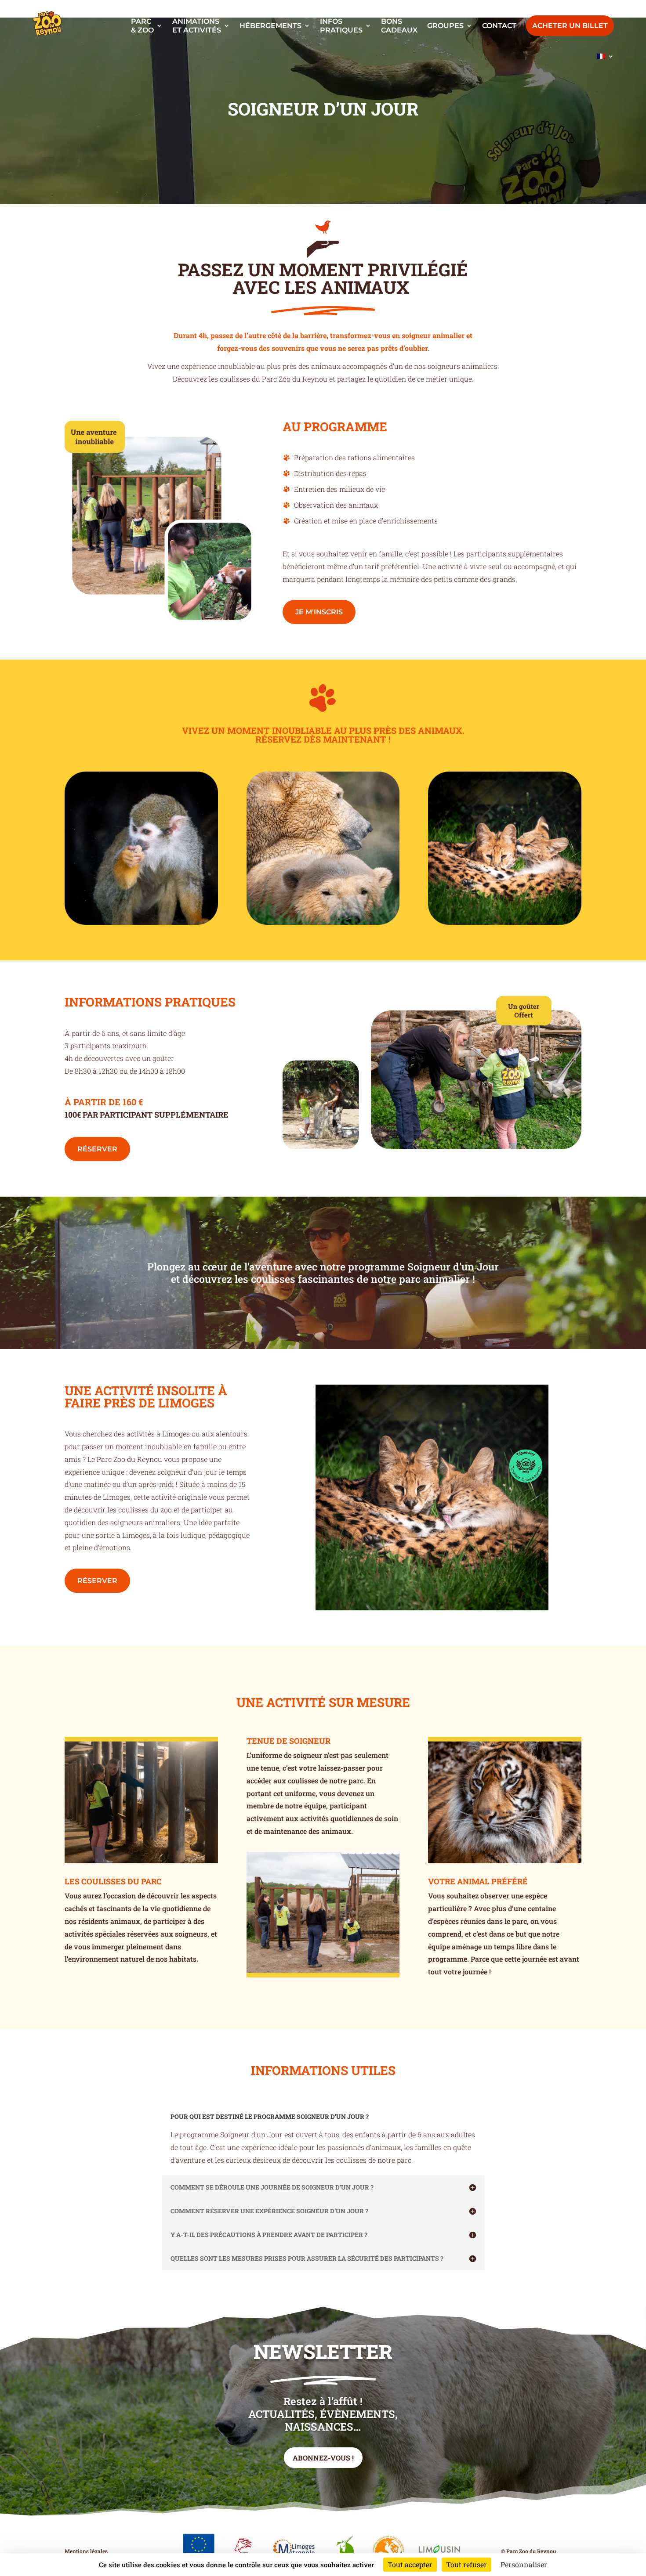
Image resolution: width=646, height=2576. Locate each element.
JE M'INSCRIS (319, 612)
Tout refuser (466, 2564)
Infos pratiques (341, 25)
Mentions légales (86, 2551)
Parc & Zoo (142, 25)
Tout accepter (410, 2564)
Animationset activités (197, 25)
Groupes (445, 26)
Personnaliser (524, 2564)
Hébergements (270, 26)
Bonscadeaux (399, 25)
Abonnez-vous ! (323, 2458)
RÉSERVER (97, 1149)
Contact (499, 26)
